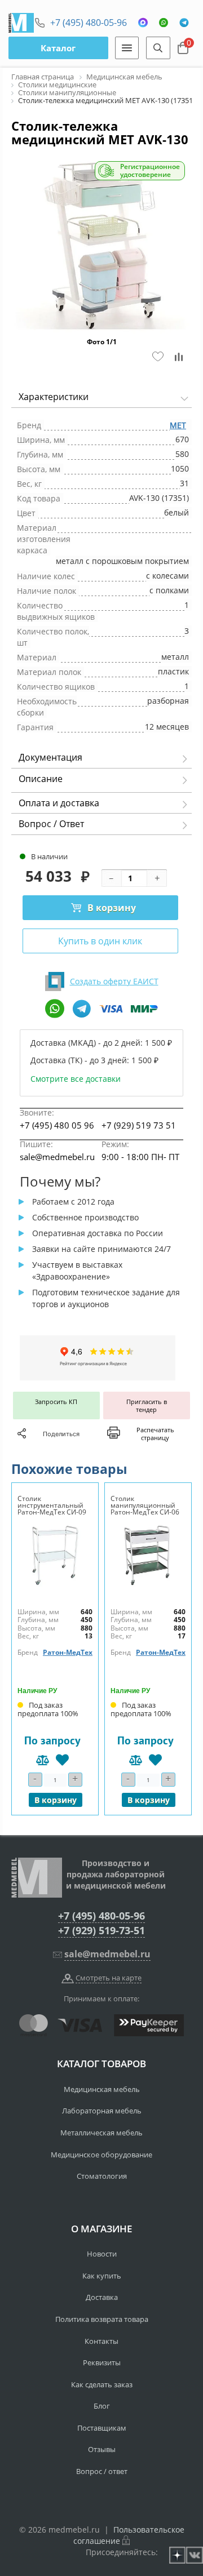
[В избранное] (62, 1760)
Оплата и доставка (59, 803)
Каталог (58, 48)
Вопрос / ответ (102, 2471)
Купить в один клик (100, 941)
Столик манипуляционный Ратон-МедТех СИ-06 (145, 1505)
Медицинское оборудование (101, 2155)
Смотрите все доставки (76, 1079)
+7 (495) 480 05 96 (57, 1125)
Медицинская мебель (102, 2089)
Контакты (101, 2341)
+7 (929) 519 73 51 (139, 1125)
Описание (41, 779)
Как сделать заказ (102, 2384)
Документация (50, 757)
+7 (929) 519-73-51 (101, 1930)
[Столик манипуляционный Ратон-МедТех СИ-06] (148, 1555)
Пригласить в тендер (147, 1405)
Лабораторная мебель (102, 2111)
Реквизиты (102, 2362)
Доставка (102, 2297)
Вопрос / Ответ (51, 824)
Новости (102, 2254)
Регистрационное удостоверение (150, 171)
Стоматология (102, 2176)
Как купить (102, 2276)
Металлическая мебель (101, 2133)
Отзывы (102, 2449)
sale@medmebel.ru (57, 1157)
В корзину (112, 908)
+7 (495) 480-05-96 (89, 23)
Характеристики (54, 397)
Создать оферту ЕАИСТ (114, 981)
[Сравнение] (180, 357)
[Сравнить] (43, 1760)
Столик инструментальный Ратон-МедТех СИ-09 (52, 1505)
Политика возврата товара (102, 2319)
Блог (102, 2406)
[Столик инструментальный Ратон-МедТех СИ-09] (55, 1555)
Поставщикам (102, 2428)
